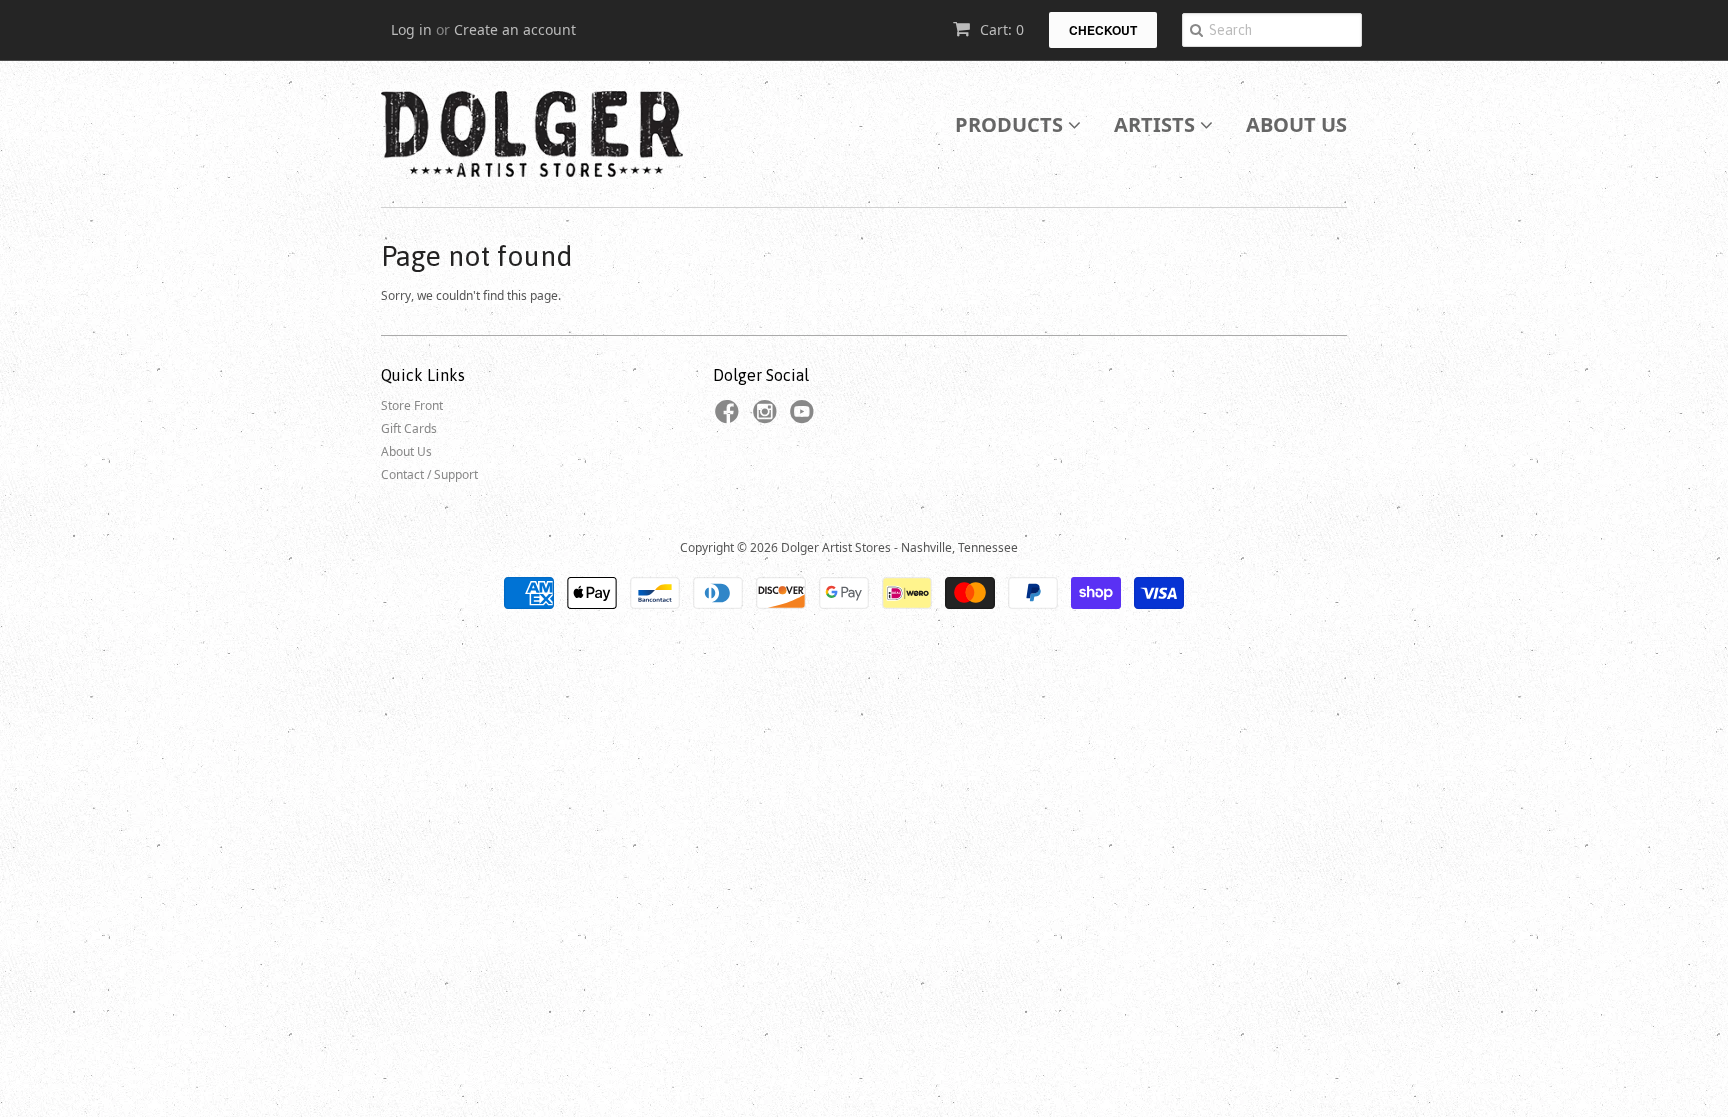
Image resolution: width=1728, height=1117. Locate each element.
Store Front (412, 405)
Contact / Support (429, 474)
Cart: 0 (1000, 29)
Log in (411, 29)
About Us (1296, 124)
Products (1011, 124)
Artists (1157, 124)
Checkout (1103, 30)
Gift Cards (409, 428)
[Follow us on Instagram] (768, 418)
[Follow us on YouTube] (805, 418)
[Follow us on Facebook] (730, 418)
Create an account (515, 29)
